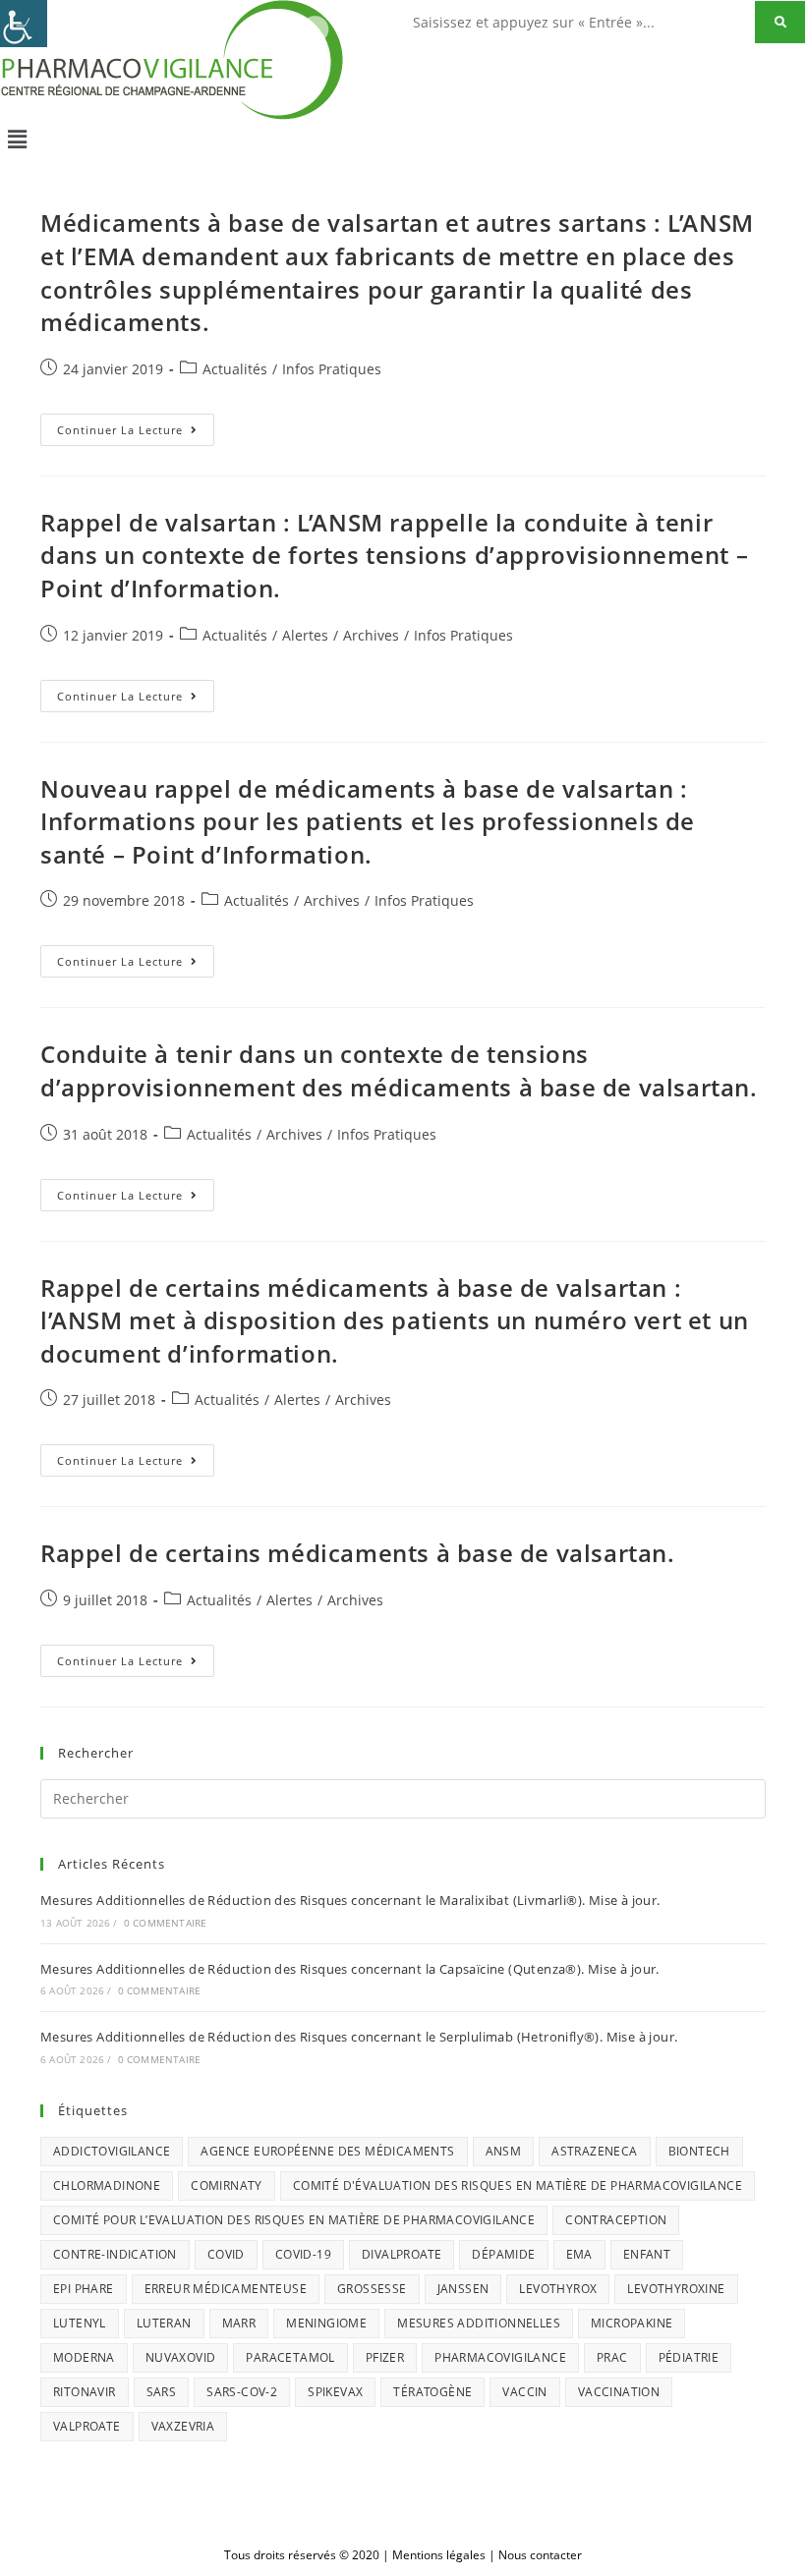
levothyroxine (676, 2289)
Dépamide (503, 2254)
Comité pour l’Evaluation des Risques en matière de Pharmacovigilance (294, 2220)
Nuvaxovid (181, 2357)
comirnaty (227, 2185)
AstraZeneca (594, 2151)
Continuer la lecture (136, 425)
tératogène (432, 2392)
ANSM (504, 2151)
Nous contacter (540, 2555)
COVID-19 (303, 2254)
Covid (226, 2254)
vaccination (619, 2392)
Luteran (164, 2323)
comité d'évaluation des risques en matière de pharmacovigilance (518, 2185)
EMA (579, 2254)
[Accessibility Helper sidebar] (24, 24)
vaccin (524, 2392)
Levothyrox (558, 2289)
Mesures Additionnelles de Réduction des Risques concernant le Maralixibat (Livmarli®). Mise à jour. (350, 1900)
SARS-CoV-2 (242, 2392)
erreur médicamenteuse (226, 2289)
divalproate (402, 2254)
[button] (403, 139)
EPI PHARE (84, 2289)
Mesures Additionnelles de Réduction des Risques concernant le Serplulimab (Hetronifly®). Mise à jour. (359, 2037)
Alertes (305, 635)
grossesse (372, 2289)
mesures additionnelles (479, 2323)
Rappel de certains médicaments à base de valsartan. (358, 1553)
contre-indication (115, 2254)
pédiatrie (689, 2357)
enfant (647, 2254)
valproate (87, 2426)
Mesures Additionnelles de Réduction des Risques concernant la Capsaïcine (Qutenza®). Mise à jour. (350, 1969)
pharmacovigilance (500, 2357)
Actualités (235, 369)
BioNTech (699, 2151)
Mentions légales (439, 2555)
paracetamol (290, 2357)
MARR (239, 2323)
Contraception (616, 2220)
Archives (371, 635)
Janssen (463, 2289)
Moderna (84, 2357)
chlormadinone (107, 2185)
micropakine (632, 2323)
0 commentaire (166, 1923)
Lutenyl (80, 2323)
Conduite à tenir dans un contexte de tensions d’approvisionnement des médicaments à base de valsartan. (399, 1070)
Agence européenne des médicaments (327, 2151)
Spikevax (335, 2392)
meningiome (326, 2323)
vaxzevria (183, 2426)
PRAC (612, 2357)
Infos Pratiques (332, 369)
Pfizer (385, 2357)
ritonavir (85, 2392)
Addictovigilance (112, 2151)
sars (162, 2392)
